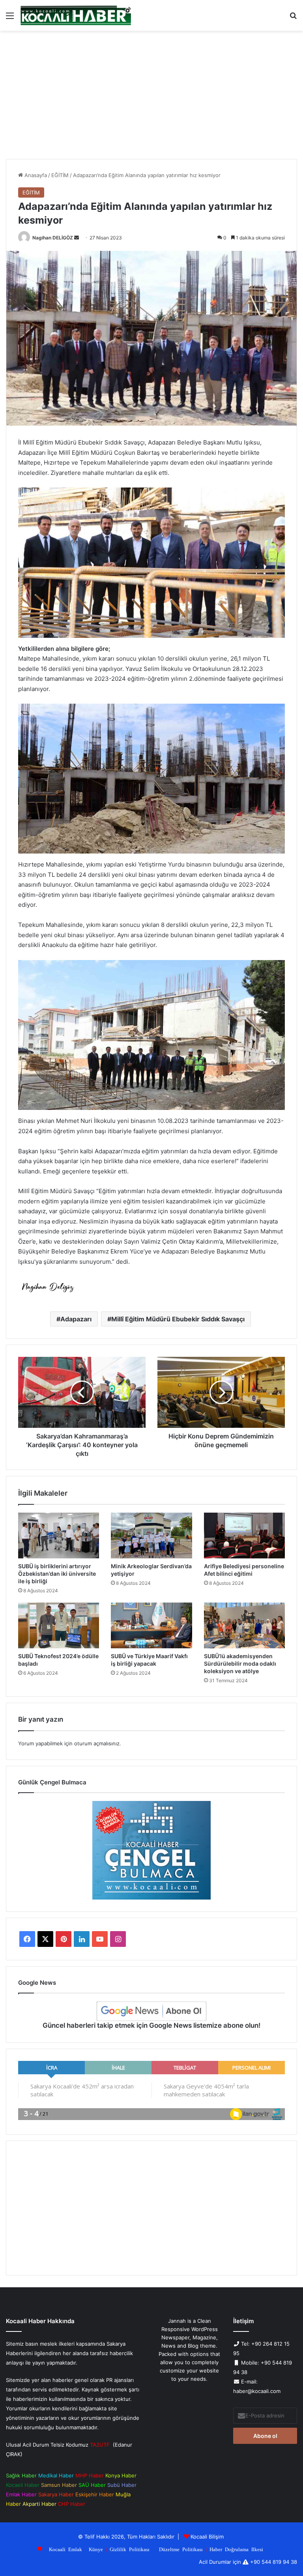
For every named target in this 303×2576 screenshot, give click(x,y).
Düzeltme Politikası (181, 2549)
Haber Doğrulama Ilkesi (236, 2549)
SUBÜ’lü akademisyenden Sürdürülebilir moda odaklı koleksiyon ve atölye (240, 1663)
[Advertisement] (151, 98)
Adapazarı (76, 1319)
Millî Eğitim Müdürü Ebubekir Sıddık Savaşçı (178, 1319)
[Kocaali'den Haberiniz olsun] (76, 15)
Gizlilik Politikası (130, 2549)
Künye (96, 2549)
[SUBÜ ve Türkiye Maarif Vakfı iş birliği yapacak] (151, 1625)
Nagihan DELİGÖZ (53, 238)
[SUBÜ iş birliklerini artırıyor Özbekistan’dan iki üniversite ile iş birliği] (59, 1536)
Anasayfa (35, 175)
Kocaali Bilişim (207, 2537)
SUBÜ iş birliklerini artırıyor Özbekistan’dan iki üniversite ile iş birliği (57, 1574)
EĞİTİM (60, 175)
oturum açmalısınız (97, 1743)
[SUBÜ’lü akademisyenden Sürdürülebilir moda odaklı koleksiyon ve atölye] (244, 1625)
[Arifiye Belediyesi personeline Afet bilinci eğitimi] (244, 1536)
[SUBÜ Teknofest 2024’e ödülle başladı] (59, 1625)
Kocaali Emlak (65, 2549)
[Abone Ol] (151, 2011)
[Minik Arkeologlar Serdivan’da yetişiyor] (151, 1536)
